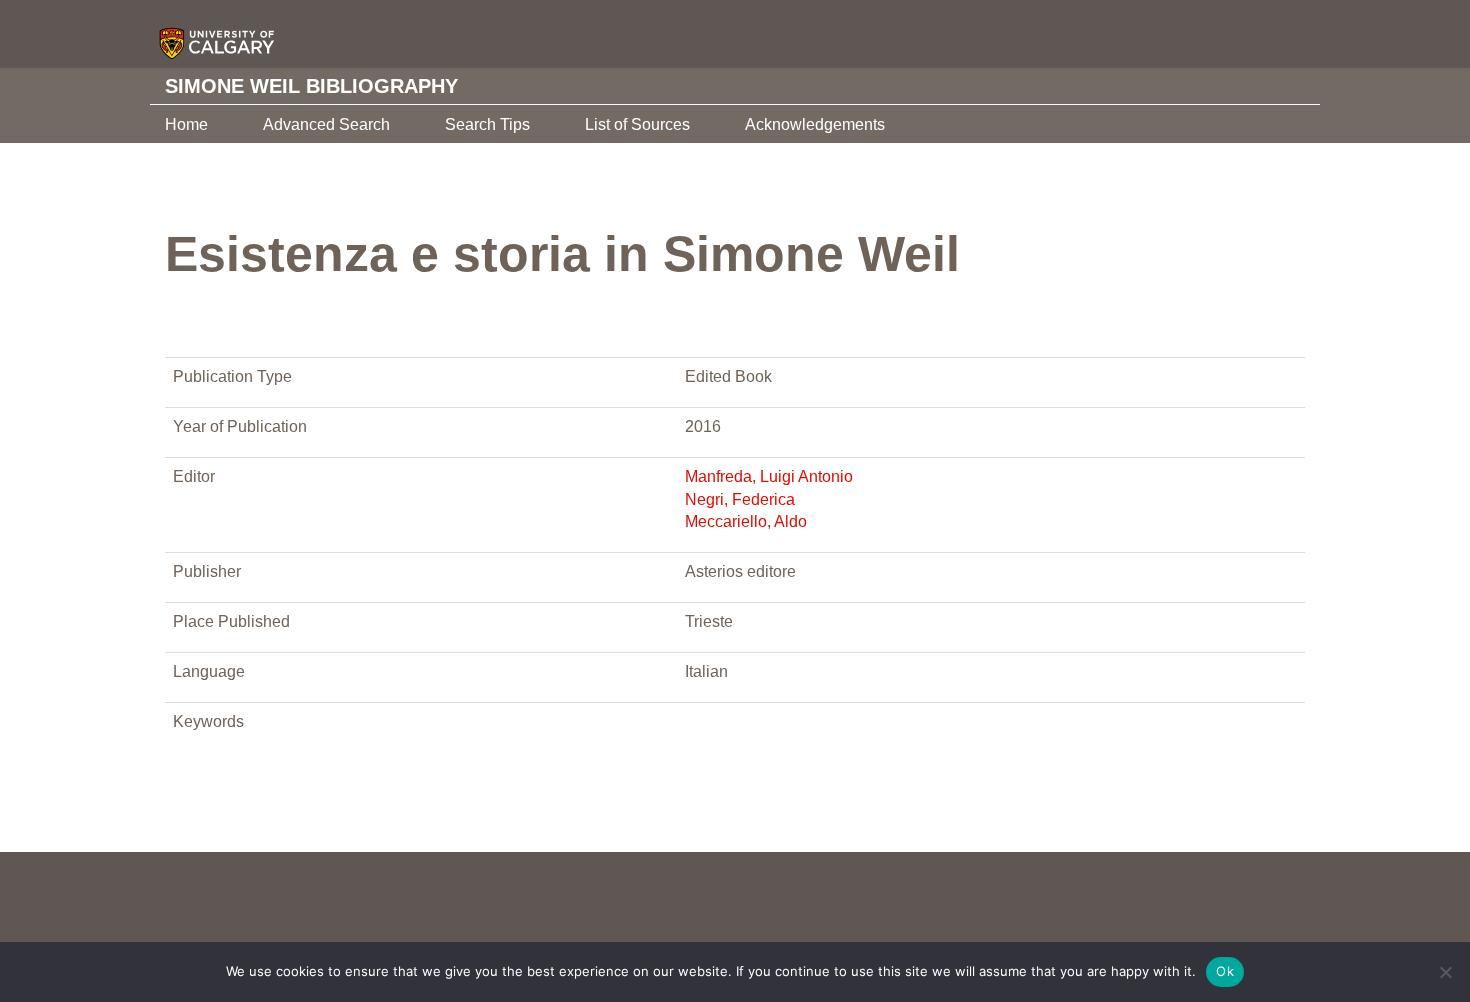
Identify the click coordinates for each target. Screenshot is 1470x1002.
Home (186, 124)
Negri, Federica (740, 499)
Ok (1225, 971)
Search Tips (487, 124)
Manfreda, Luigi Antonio (769, 476)
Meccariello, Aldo (746, 521)
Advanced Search (326, 124)
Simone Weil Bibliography (311, 86)
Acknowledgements (815, 124)
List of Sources (637, 124)
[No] (1445, 972)
